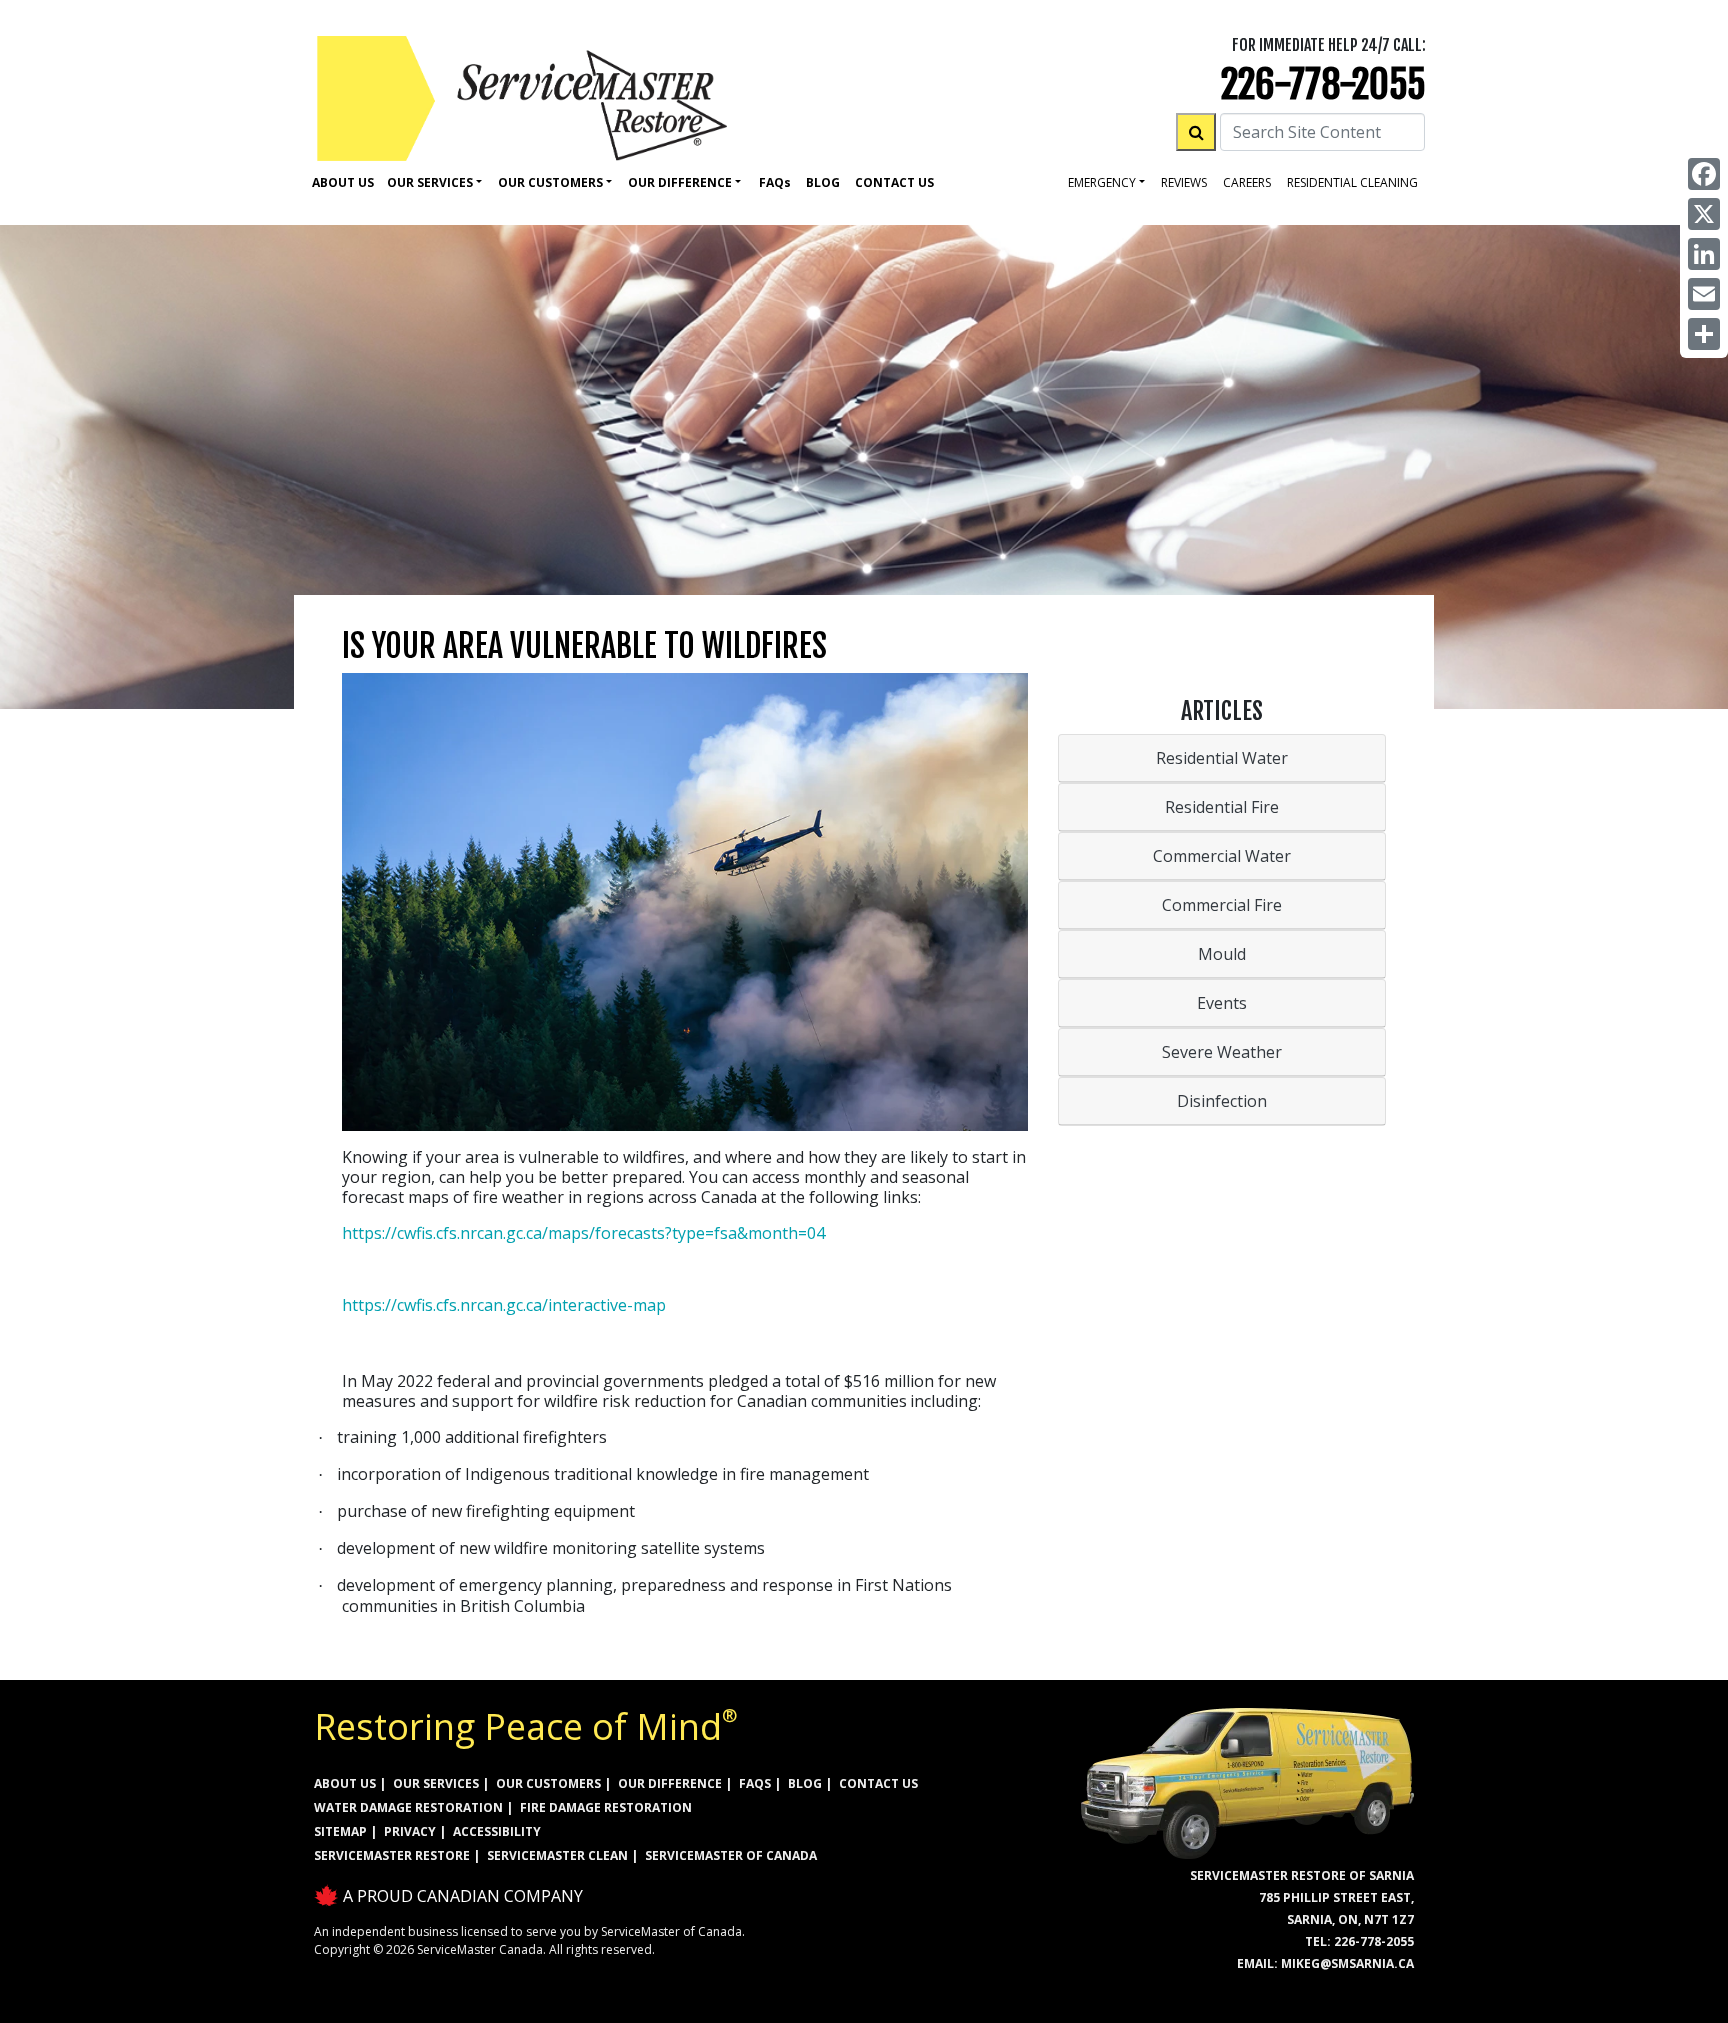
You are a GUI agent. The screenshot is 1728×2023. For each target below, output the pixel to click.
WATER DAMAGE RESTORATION (408, 1807)
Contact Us (894, 182)
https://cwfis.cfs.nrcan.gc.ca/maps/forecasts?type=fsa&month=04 (583, 1233)
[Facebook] (1704, 174)
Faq (775, 182)
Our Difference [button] (680, 182)
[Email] (1704, 294)
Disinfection (1222, 1101)
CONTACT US (878, 1783)
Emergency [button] (1102, 182)
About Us (343, 182)
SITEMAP (340, 1831)
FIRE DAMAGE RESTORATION (606, 1807)
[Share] (1704, 334)
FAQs (755, 1783)
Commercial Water (1222, 856)
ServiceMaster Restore (392, 1855)
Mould (1222, 954)
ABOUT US (345, 1783)
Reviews (1184, 182)
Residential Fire (1222, 807)
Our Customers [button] (550, 182)
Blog (823, 182)
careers (1247, 182)
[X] (1704, 214)
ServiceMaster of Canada (731, 1855)
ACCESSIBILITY (497, 1831)
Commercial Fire (1222, 905)
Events (1222, 1003)
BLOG (805, 1783)
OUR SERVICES (436, 1783)
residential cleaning (1352, 182)
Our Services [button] (430, 182)
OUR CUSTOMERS (548, 1783)
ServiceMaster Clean (557, 1855)
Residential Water (1222, 758)
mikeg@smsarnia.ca (1347, 1963)
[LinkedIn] (1704, 254)
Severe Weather (1222, 1052)
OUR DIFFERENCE (670, 1783)
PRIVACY (410, 1831)
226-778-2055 (1323, 84)
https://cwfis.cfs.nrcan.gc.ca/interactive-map (504, 1305)
